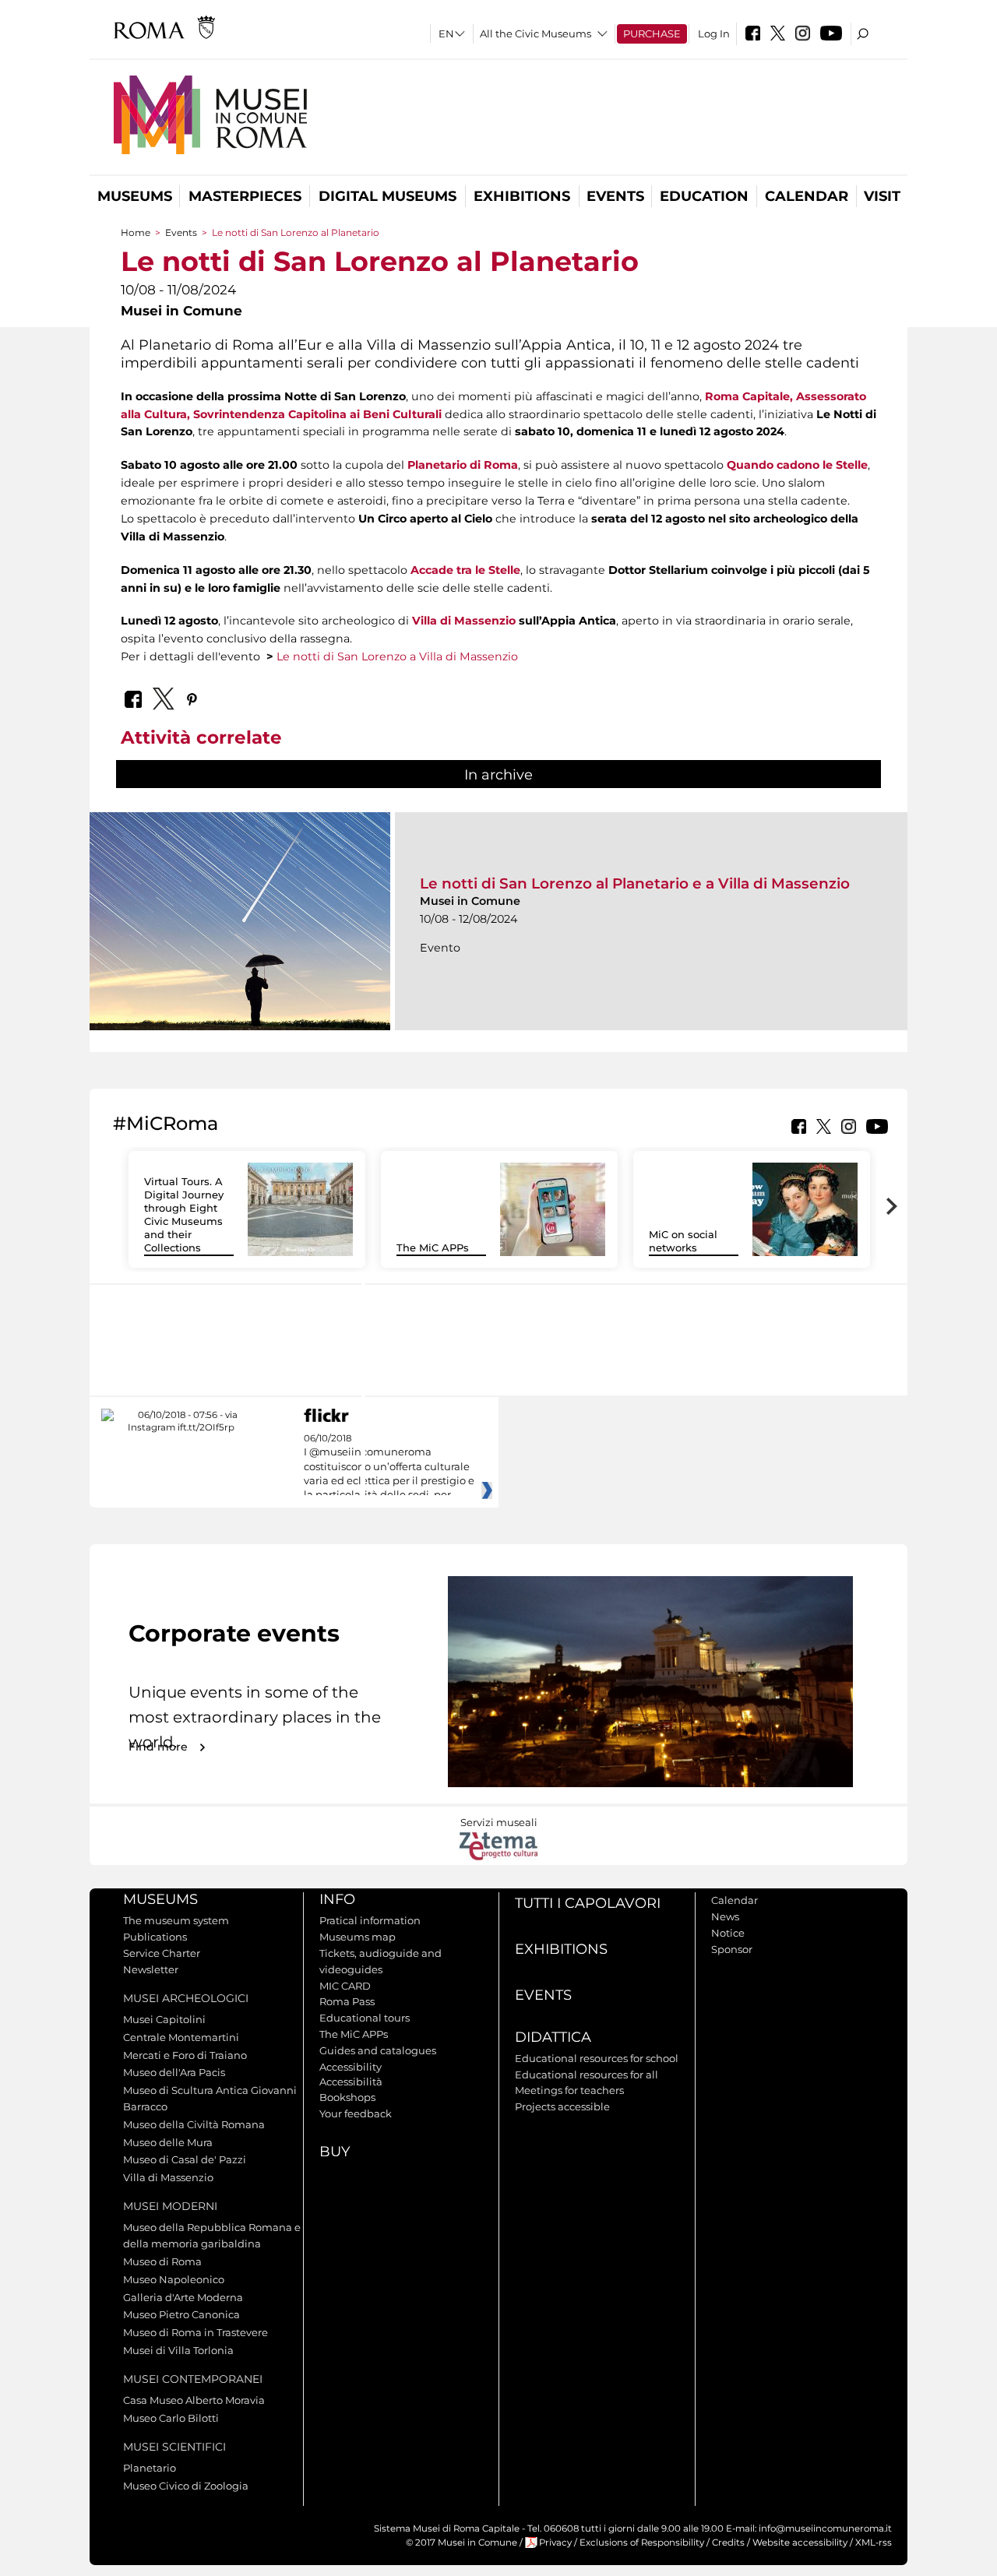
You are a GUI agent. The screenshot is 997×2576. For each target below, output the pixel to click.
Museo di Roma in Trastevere (196, 2332)
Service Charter (162, 1953)
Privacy (555, 2543)
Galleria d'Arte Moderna (183, 2297)
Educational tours (365, 2018)
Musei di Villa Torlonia (178, 2350)
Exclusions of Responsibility (642, 2543)
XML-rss (874, 2543)
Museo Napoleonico (174, 2279)
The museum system (176, 1920)
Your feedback (356, 2113)
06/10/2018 (389, 1467)
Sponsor (732, 1949)
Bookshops (347, 2097)
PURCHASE (652, 33)
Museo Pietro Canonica (181, 2314)
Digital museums (388, 196)
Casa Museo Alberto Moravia (194, 2400)
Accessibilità (351, 2082)
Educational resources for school (597, 2058)
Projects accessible (562, 2106)
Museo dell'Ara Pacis (174, 2072)
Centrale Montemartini (181, 2037)
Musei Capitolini (164, 2019)
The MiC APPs (433, 1248)
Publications (155, 1937)
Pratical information (370, 1920)
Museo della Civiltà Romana (194, 2124)
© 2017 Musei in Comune (462, 2543)
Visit (882, 196)
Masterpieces (245, 196)
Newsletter (151, 1969)
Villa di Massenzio (464, 621)
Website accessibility (800, 2543)
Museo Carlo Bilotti (171, 2418)
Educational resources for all (587, 2075)
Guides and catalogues (378, 2050)
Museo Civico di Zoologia (186, 2486)
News (725, 1916)
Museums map (358, 1937)
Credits (728, 2543)
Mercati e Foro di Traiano (185, 2055)
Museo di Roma (162, 2261)
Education (704, 196)
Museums (135, 196)
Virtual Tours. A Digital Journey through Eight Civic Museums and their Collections (184, 1214)
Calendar (807, 196)
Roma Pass (347, 2001)
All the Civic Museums (535, 33)
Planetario (150, 2468)
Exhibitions (522, 196)
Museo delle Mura (168, 2142)
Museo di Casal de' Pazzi (185, 2159)
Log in (714, 33)
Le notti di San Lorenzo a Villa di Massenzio (397, 656)
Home (136, 232)
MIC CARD (345, 1986)
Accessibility (351, 2067)
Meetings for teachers (569, 2090)
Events (615, 196)
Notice (728, 1933)
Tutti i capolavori (588, 1903)
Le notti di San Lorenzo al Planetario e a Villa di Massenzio (635, 883)
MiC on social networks (683, 1241)
